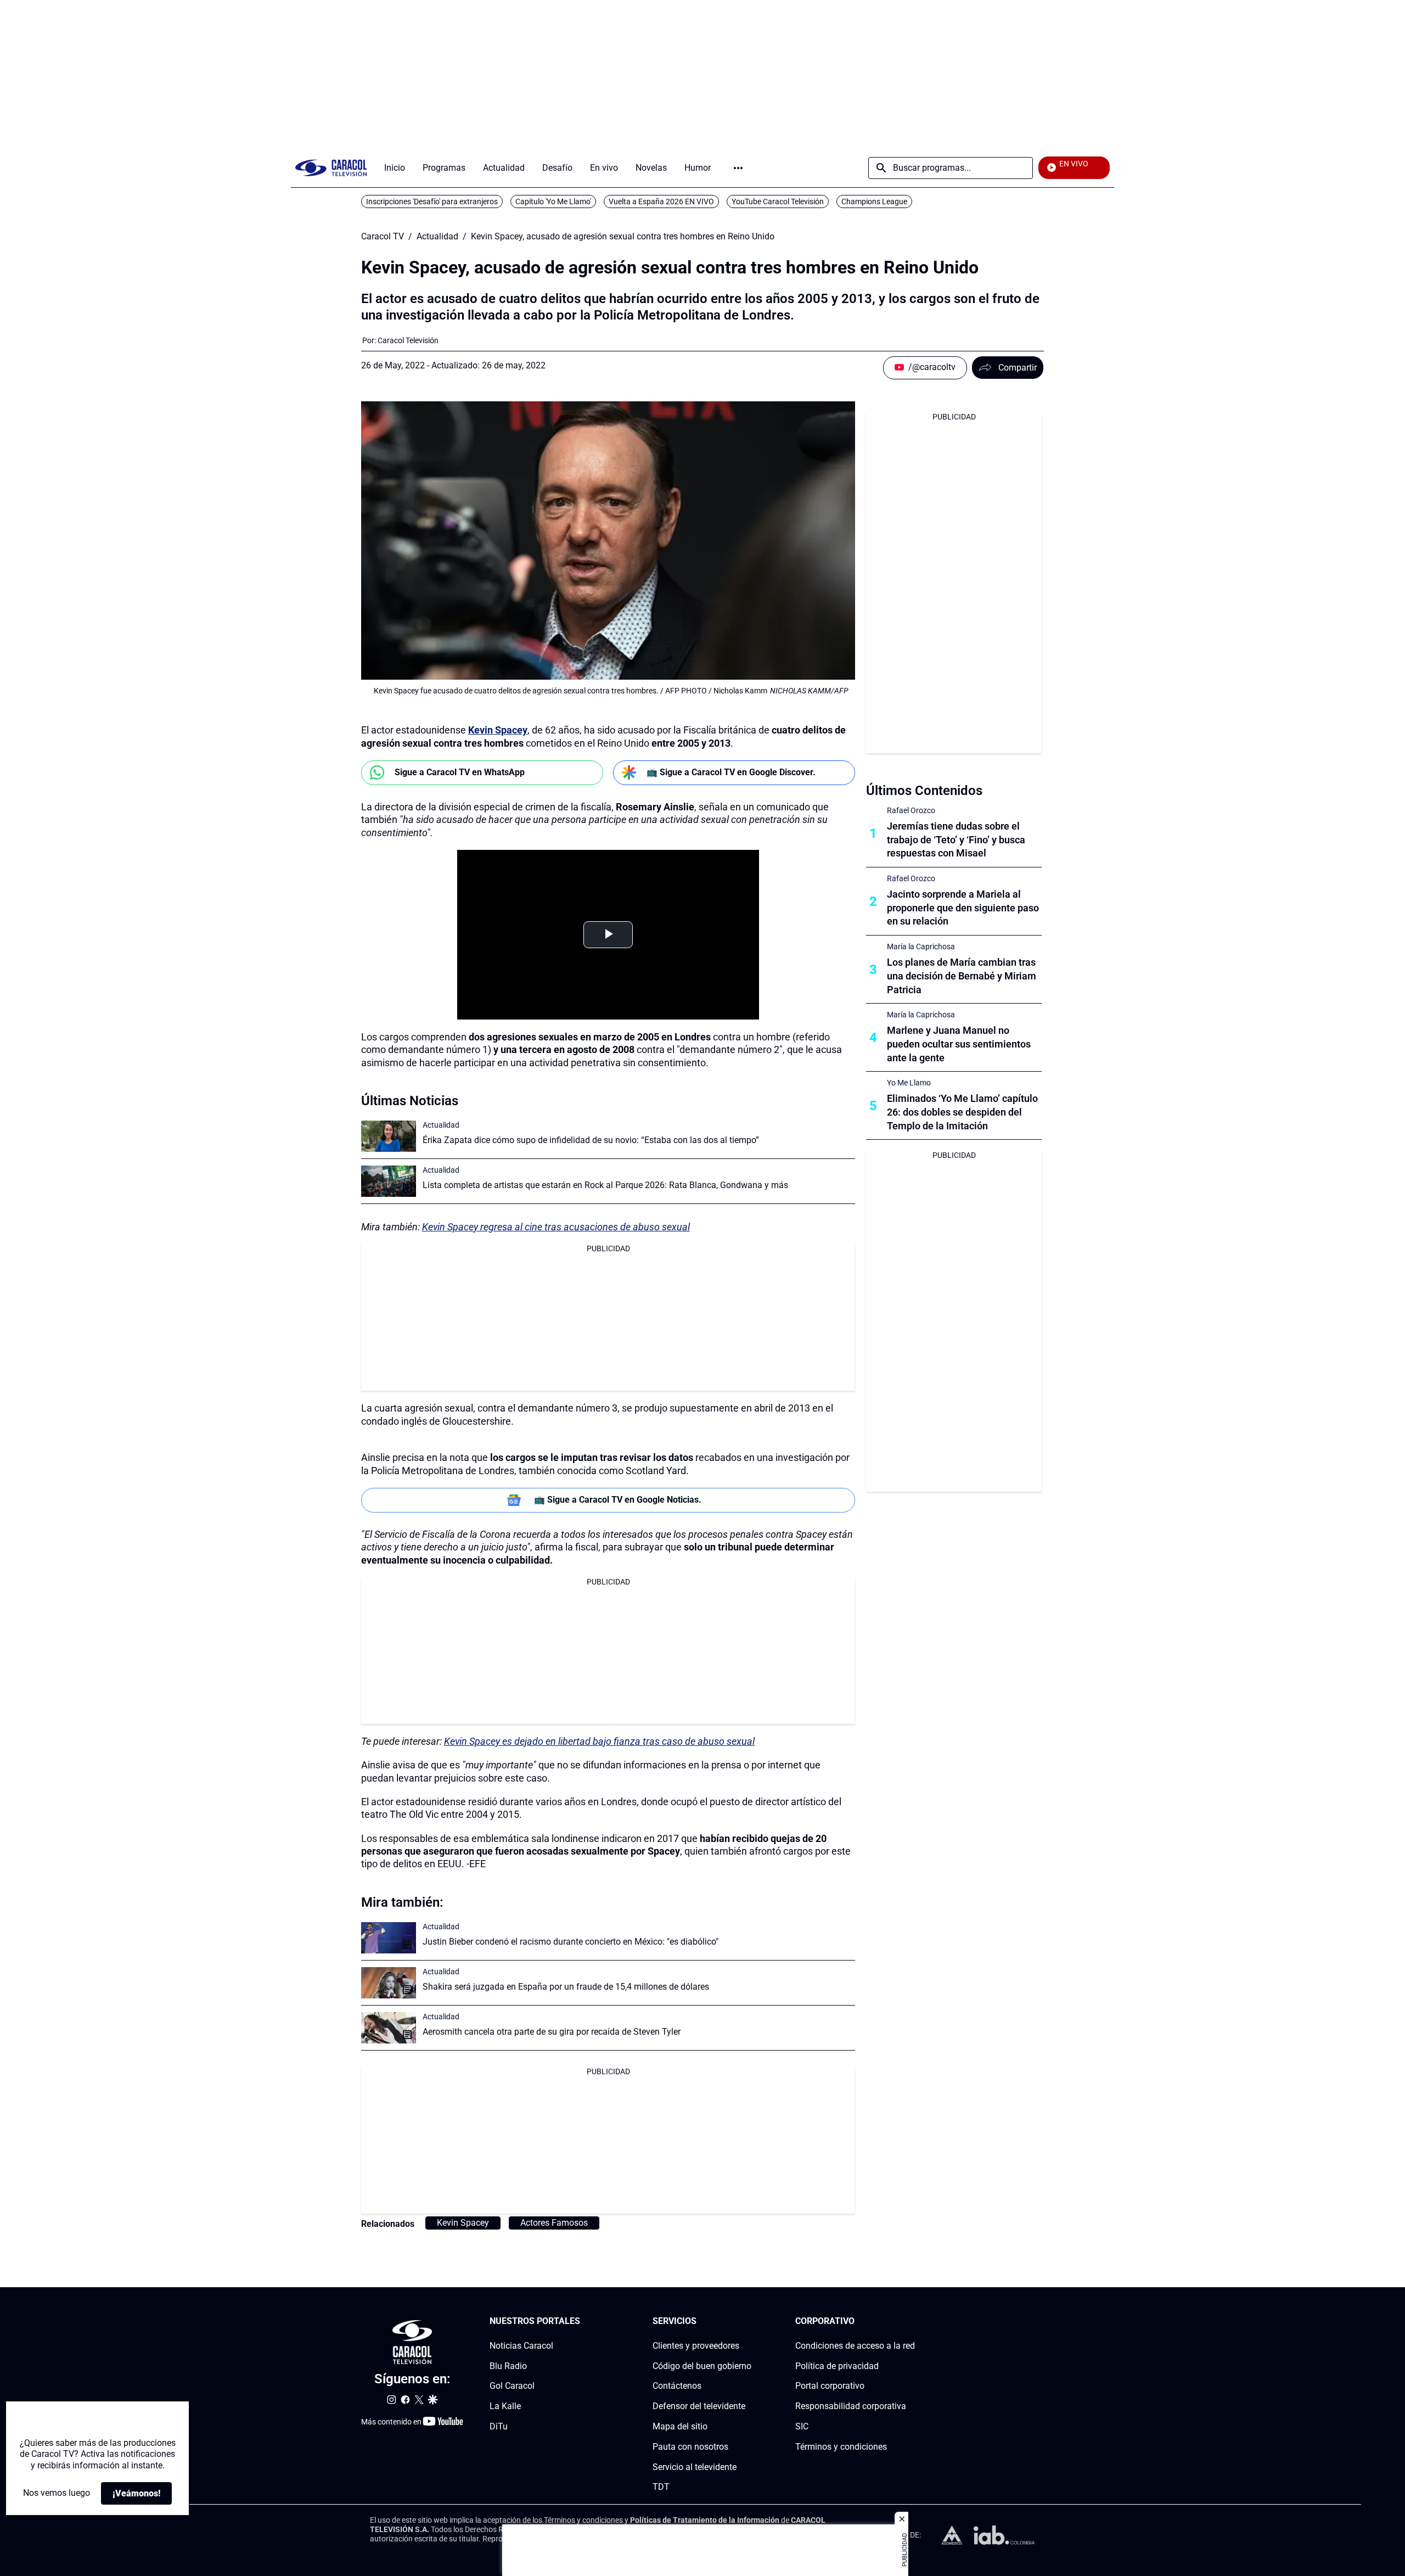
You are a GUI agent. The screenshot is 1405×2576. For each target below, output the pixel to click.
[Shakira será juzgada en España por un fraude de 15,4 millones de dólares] (389, 1983)
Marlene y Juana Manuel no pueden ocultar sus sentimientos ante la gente (959, 1044)
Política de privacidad (837, 2365)
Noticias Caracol (521, 2345)
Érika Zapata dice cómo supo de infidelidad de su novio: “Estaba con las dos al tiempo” (591, 1140)
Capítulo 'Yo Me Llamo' (553, 201)
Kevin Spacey (498, 730)
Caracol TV (383, 237)
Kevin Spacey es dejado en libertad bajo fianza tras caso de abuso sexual (599, 1741)
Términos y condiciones (841, 2446)
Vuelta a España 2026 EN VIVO (661, 201)
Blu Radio (508, 2365)
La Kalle (505, 2406)
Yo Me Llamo (909, 1083)
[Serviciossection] (748, 2322)
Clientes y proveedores (696, 2345)
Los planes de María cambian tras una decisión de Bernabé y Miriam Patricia (962, 976)
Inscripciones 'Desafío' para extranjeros (432, 201)
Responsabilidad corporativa (851, 2406)
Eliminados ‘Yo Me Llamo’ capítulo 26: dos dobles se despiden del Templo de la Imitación (962, 1112)
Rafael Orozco (911, 810)
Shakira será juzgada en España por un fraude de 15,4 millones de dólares (566, 1987)
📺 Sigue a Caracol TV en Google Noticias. (618, 1500)
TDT (661, 2487)
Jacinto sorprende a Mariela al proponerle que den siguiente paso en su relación (963, 908)
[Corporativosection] (912, 2322)
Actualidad (437, 237)
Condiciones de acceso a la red (855, 2345)
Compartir (1018, 368)
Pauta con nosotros (690, 2446)
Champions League (874, 201)
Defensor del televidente (699, 2406)
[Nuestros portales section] (583, 2322)
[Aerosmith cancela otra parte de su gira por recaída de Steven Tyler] (389, 2028)
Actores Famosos (554, 2223)
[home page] (331, 168)
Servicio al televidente (695, 2466)
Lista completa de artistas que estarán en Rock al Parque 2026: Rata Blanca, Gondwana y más (605, 1185)
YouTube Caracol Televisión (778, 201)
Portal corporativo (830, 2386)
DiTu (499, 2426)
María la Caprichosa (921, 947)
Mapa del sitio (680, 2426)
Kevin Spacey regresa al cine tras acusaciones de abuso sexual (556, 1227)
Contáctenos (677, 2386)
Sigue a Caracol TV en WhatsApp (460, 772)
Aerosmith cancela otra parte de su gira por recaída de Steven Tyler (552, 2032)
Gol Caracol (512, 2386)
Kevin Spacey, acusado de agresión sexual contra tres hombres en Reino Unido (623, 237)
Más (738, 168)
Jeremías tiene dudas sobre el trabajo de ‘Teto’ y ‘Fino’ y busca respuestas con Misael (956, 840)
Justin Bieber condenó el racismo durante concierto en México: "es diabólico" (571, 1942)
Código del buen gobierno (702, 2365)
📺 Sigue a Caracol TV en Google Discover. (731, 772)
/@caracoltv (932, 367)
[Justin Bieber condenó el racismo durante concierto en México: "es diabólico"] (389, 1938)
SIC (802, 2426)
